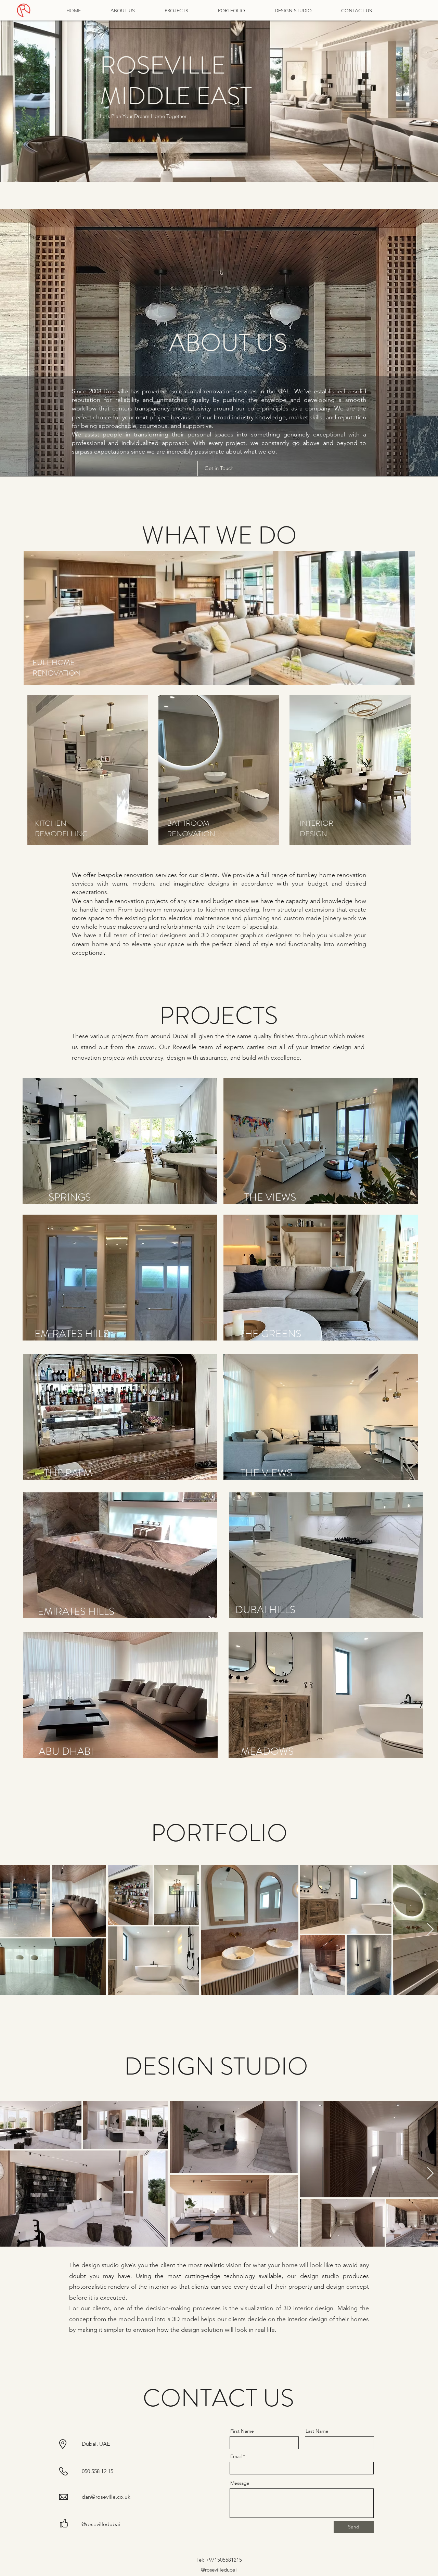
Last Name (317, 2431)
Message (240, 2483)
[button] (120, 1141)
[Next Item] (430, 1930)
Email (236, 2456)
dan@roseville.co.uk (106, 2497)
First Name (242, 2431)
